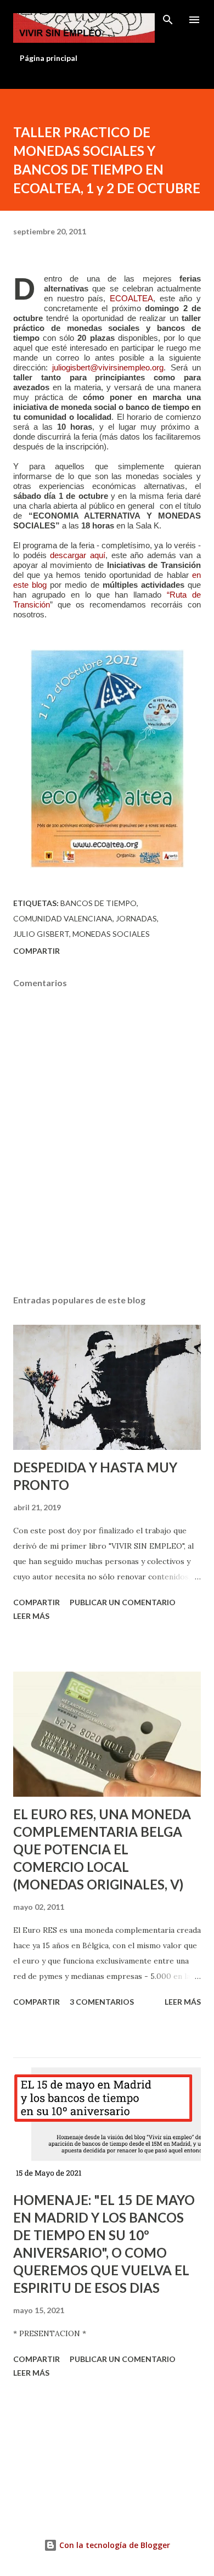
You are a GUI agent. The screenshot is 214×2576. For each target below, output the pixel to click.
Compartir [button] (36, 951)
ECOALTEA (131, 299)
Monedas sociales (111, 934)
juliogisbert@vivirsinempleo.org (108, 368)
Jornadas (136, 918)
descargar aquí (78, 555)
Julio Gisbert (41, 934)
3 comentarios (102, 2002)
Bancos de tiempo (98, 903)
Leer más (31, 1616)
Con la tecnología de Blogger (114, 2545)
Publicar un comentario (123, 1602)
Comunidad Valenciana (63, 918)
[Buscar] (168, 20)
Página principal (49, 58)
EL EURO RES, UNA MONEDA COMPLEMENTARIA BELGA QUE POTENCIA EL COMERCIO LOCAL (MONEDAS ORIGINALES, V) (102, 1849)
